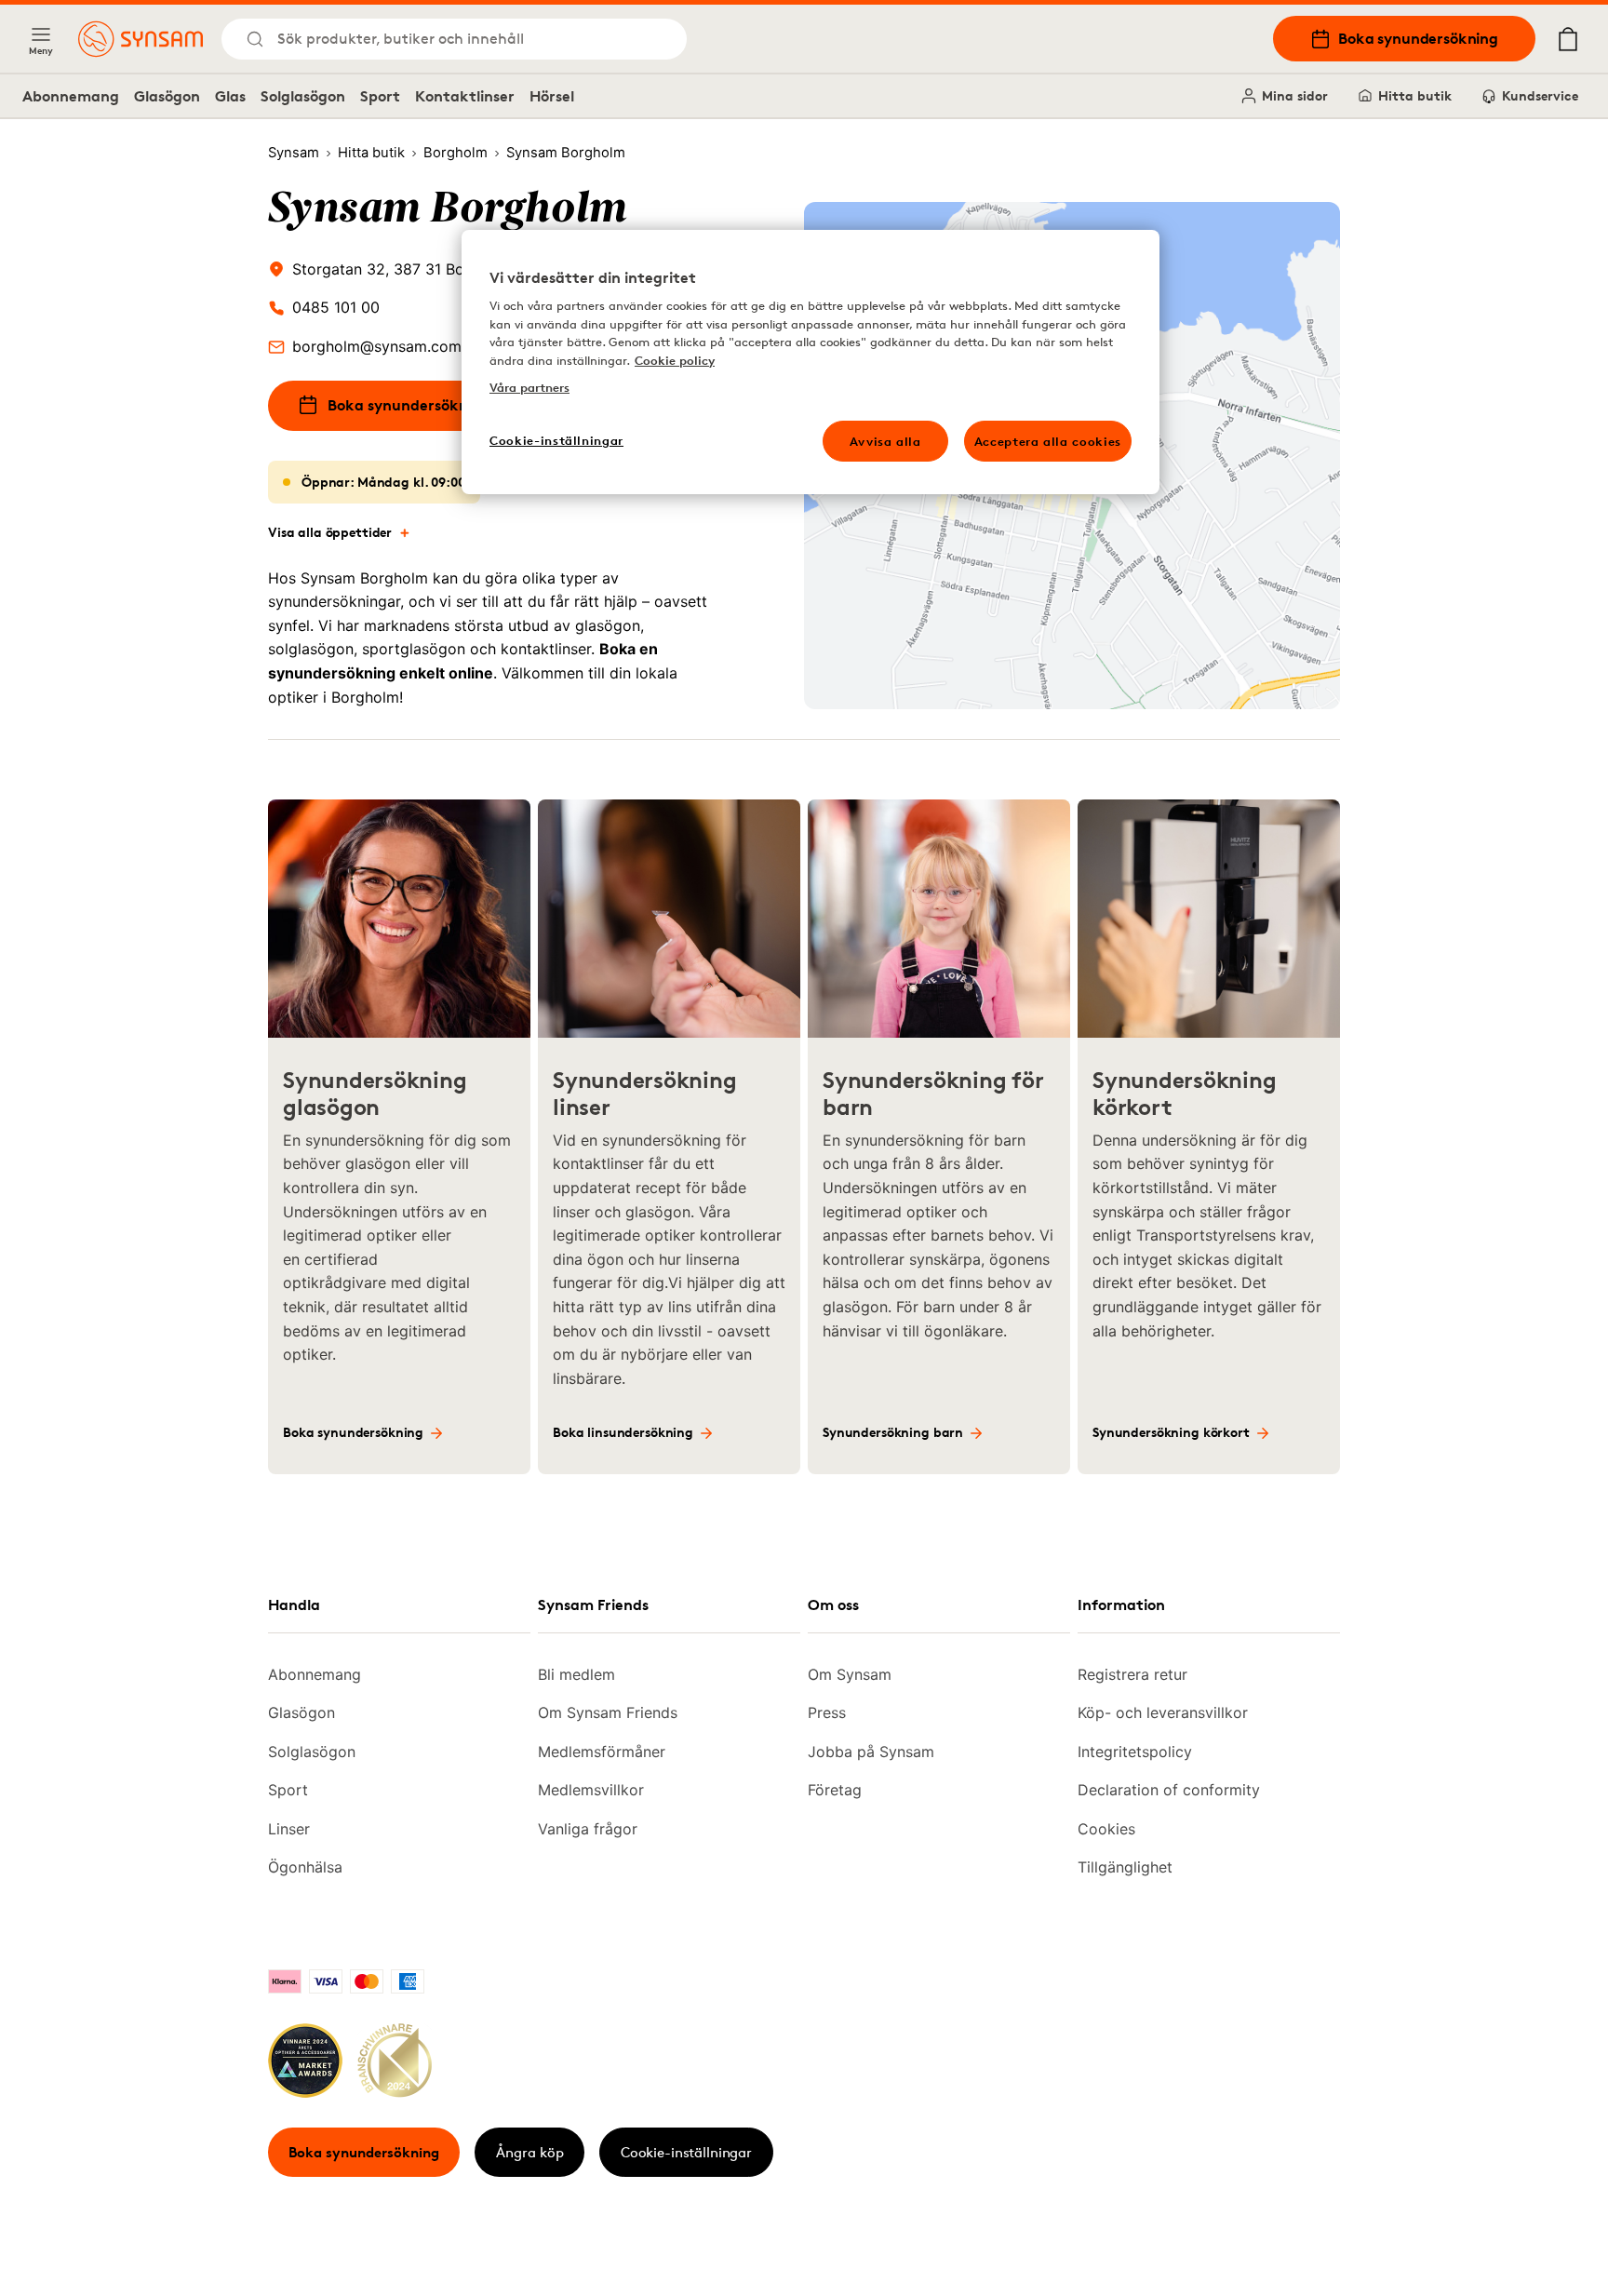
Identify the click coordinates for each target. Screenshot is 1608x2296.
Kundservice (1540, 95)
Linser (289, 1829)
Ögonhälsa (305, 1867)
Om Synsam (850, 1674)
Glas (230, 96)
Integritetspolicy (1135, 1752)
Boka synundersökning (1418, 38)
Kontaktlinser (465, 96)
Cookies (1106, 1829)
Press (827, 1712)
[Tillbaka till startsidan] (141, 39)
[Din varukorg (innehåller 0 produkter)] (1568, 39)
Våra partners (529, 387)
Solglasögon (303, 96)
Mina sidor (1295, 95)
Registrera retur (1132, 1674)
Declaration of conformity (1169, 1790)
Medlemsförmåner (602, 1752)
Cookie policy (675, 360)
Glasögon (167, 96)
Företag (835, 1790)
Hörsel (552, 96)
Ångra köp (530, 2152)
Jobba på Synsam (871, 1752)
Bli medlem (576, 1674)
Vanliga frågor (588, 1829)
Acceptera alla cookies (1048, 441)
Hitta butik (1415, 95)
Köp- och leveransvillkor (1163, 1712)
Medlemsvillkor (591, 1790)
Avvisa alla (885, 441)
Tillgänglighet (1125, 1867)
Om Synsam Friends (608, 1712)
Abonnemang (71, 96)
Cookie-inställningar (686, 2152)
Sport (380, 96)
